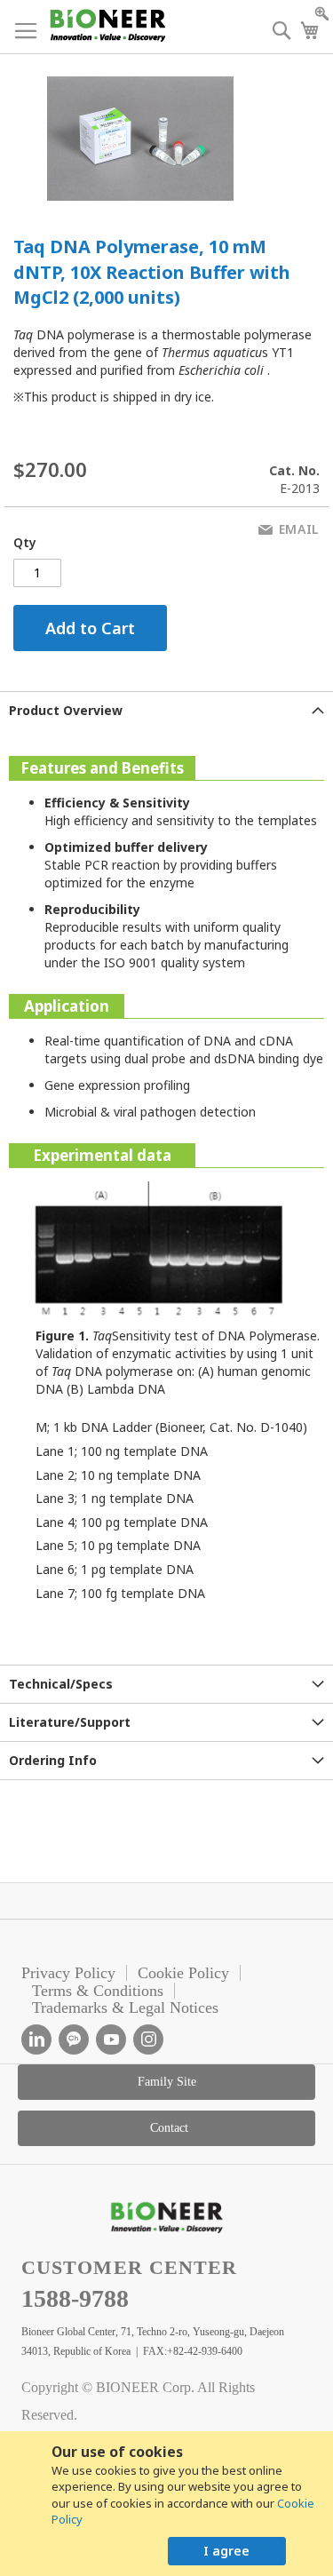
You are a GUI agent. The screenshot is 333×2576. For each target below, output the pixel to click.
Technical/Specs (61, 1684)
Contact (169, 2128)
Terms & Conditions (98, 1991)
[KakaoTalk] (74, 2039)
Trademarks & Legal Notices (125, 2008)
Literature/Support (70, 1722)
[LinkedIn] (36, 2039)
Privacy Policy (68, 1973)
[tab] (166, 710)
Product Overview (66, 710)
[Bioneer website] (107, 25)
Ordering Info (53, 1760)
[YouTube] (111, 2039)
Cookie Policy (183, 1973)
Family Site (167, 2082)
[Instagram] (148, 2039)
